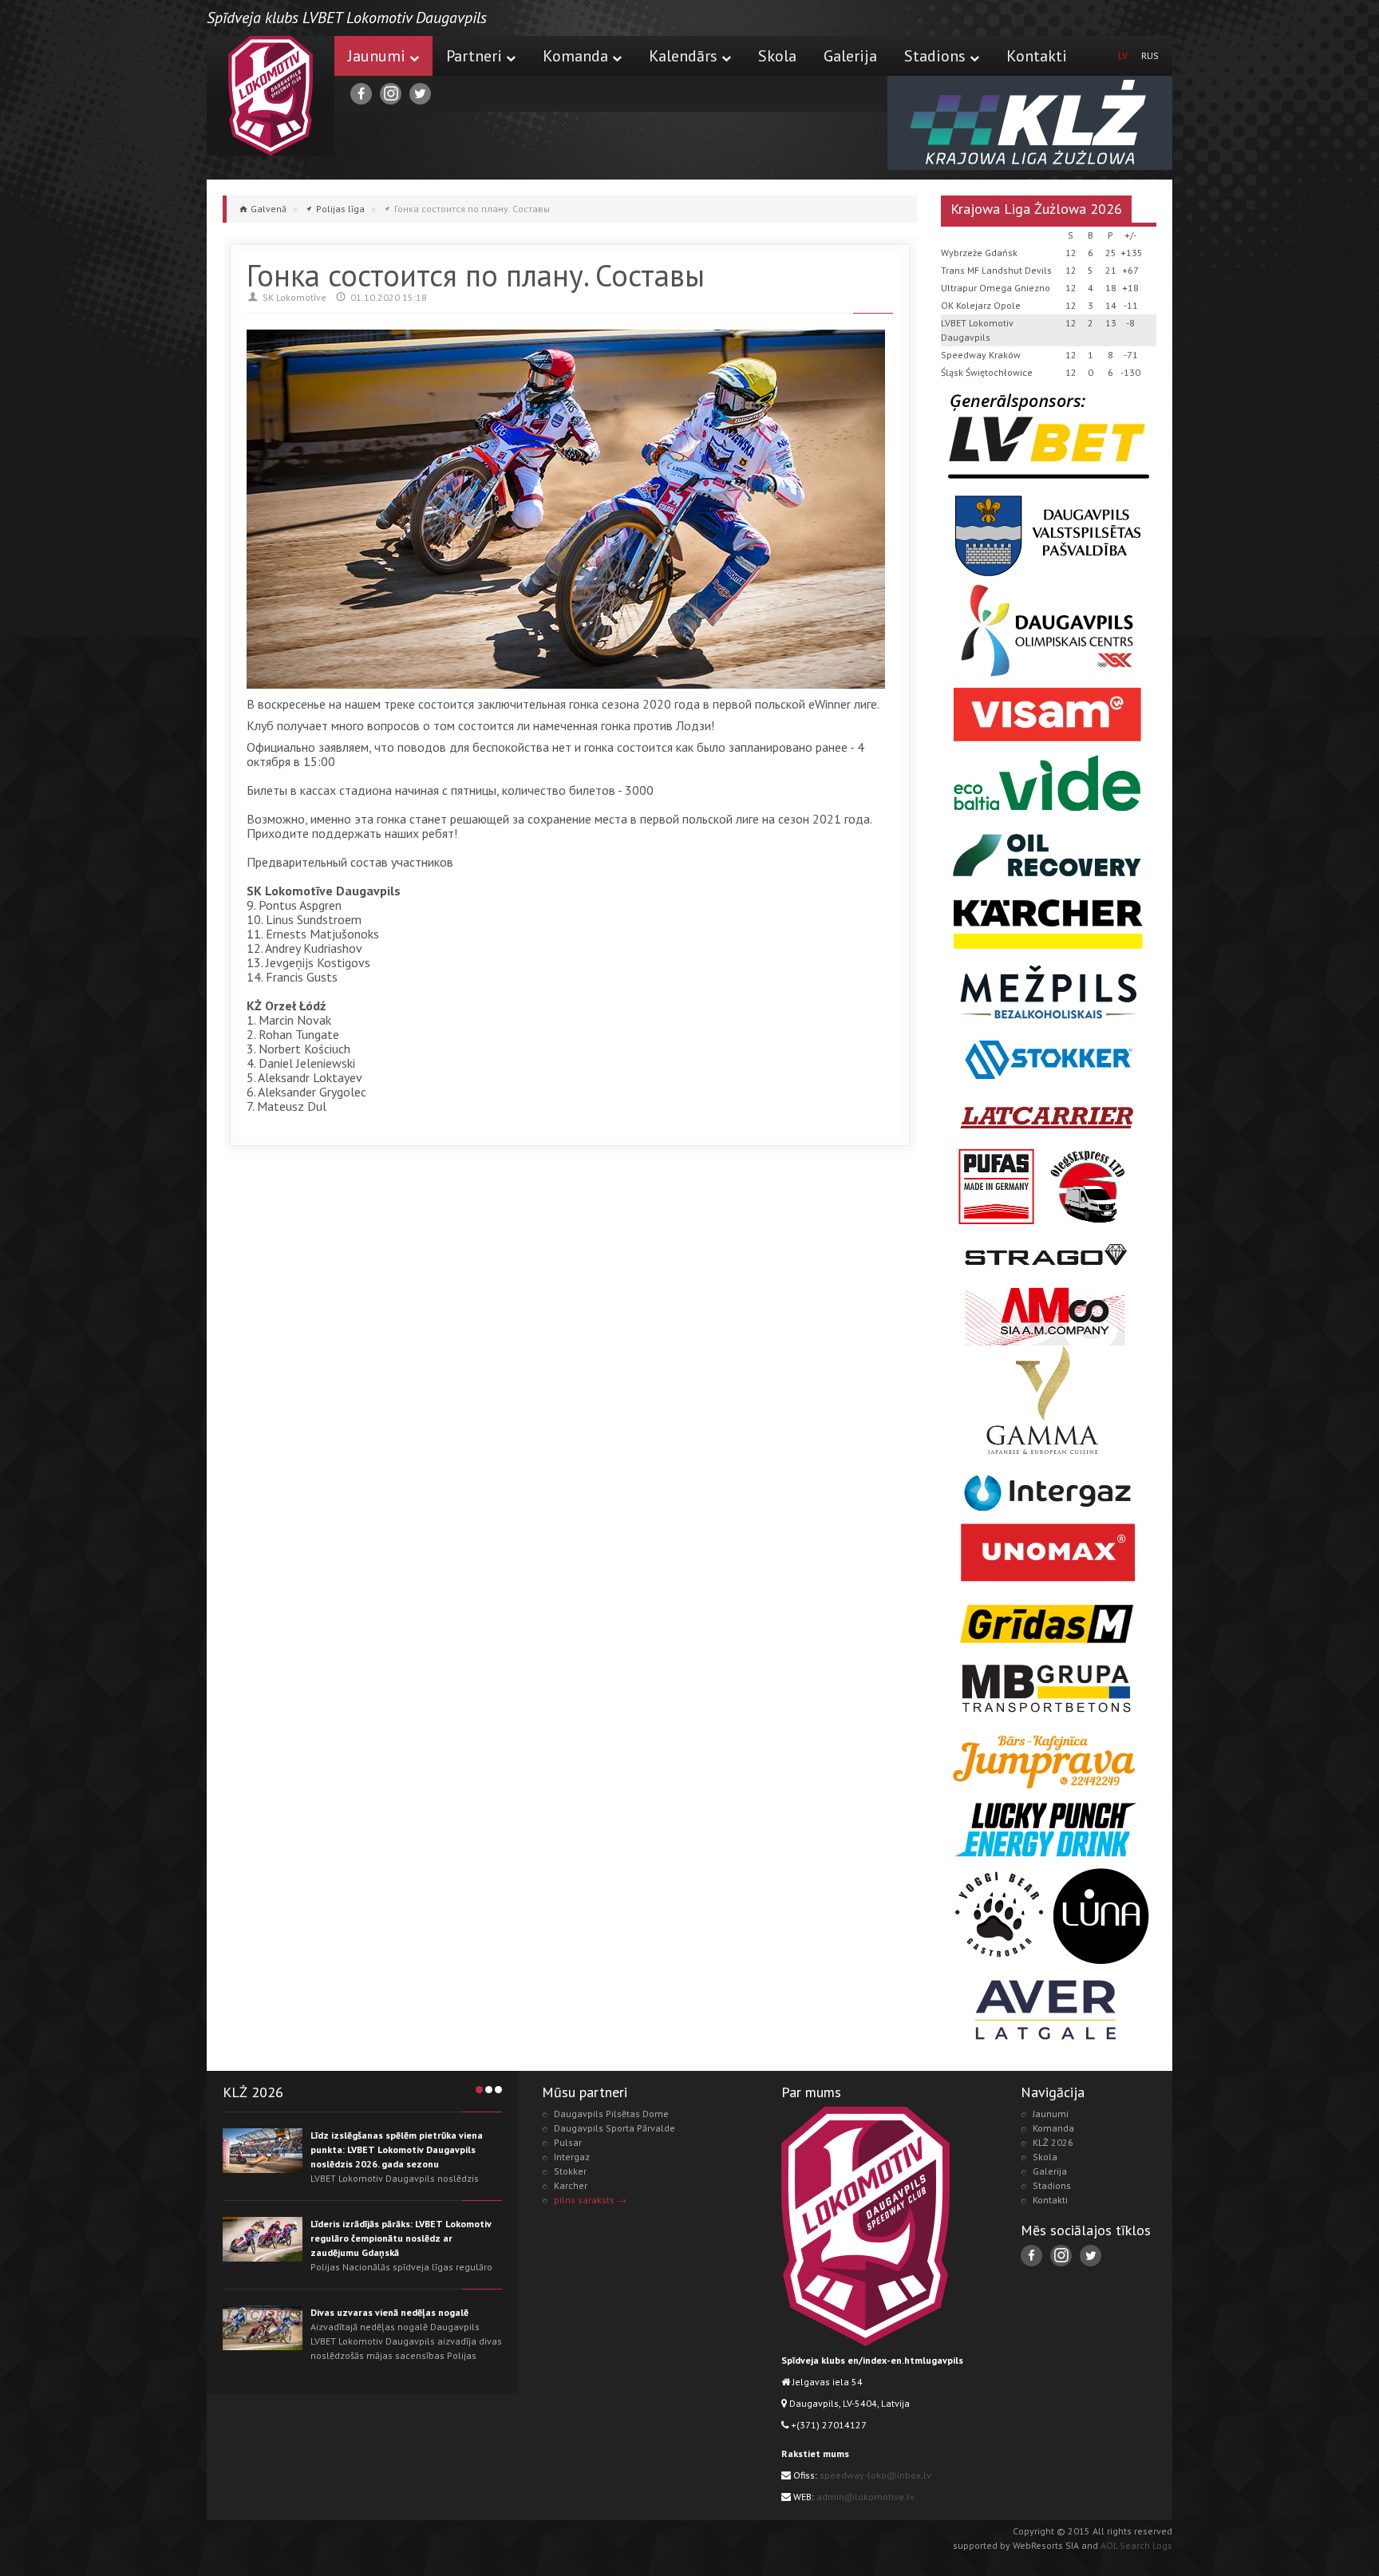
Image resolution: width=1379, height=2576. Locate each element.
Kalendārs (683, 56)
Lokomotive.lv (271, 96)
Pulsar (568, 2142)
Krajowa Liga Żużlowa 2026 (1036, 209)
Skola (777, 56)
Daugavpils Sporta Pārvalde (614, 2128)
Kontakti (1037, 56)
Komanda (575, 56)
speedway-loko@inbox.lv (875, 2475)
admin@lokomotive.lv (865, 2497)
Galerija (850, 56)
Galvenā (269, 209)
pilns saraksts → (590, 2200)
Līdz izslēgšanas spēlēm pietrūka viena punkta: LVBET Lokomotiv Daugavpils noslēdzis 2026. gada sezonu (397, 2149)
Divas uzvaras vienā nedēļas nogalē (389, 2312)
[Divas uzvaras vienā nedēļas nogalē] (263, 2328)
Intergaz (572, 2157)
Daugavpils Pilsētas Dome (611, 2114)
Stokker (570, 2171)
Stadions (935, 56)
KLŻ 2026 (1053, 2142)
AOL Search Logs (1136, 2545)
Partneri (474, 56)
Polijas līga (340, 209)
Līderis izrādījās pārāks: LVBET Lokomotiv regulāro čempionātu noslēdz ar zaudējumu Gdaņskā (401, 2238)
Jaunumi (377, 56)
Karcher (571, 2185)
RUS (1150, 55)
